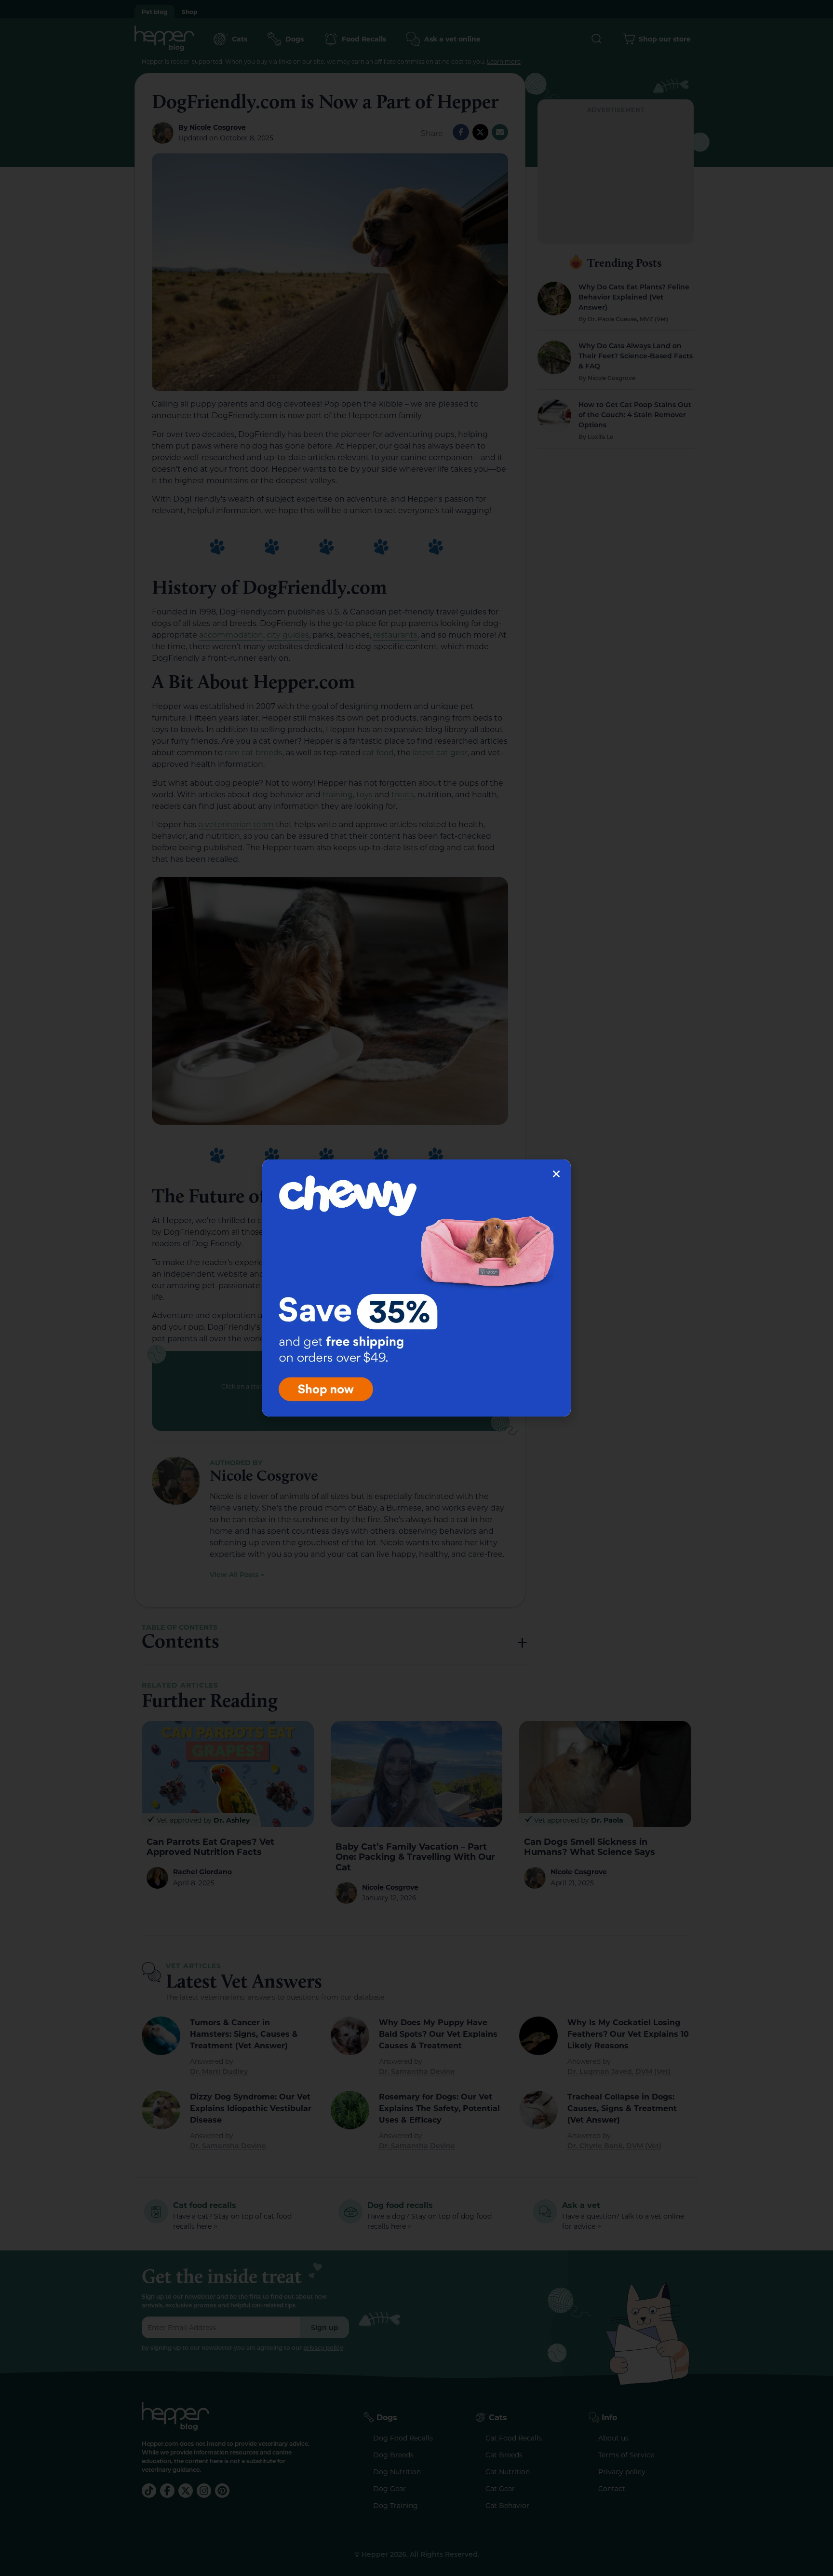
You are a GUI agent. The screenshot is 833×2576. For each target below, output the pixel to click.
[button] (556, 1174)
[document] (416, 1288)
